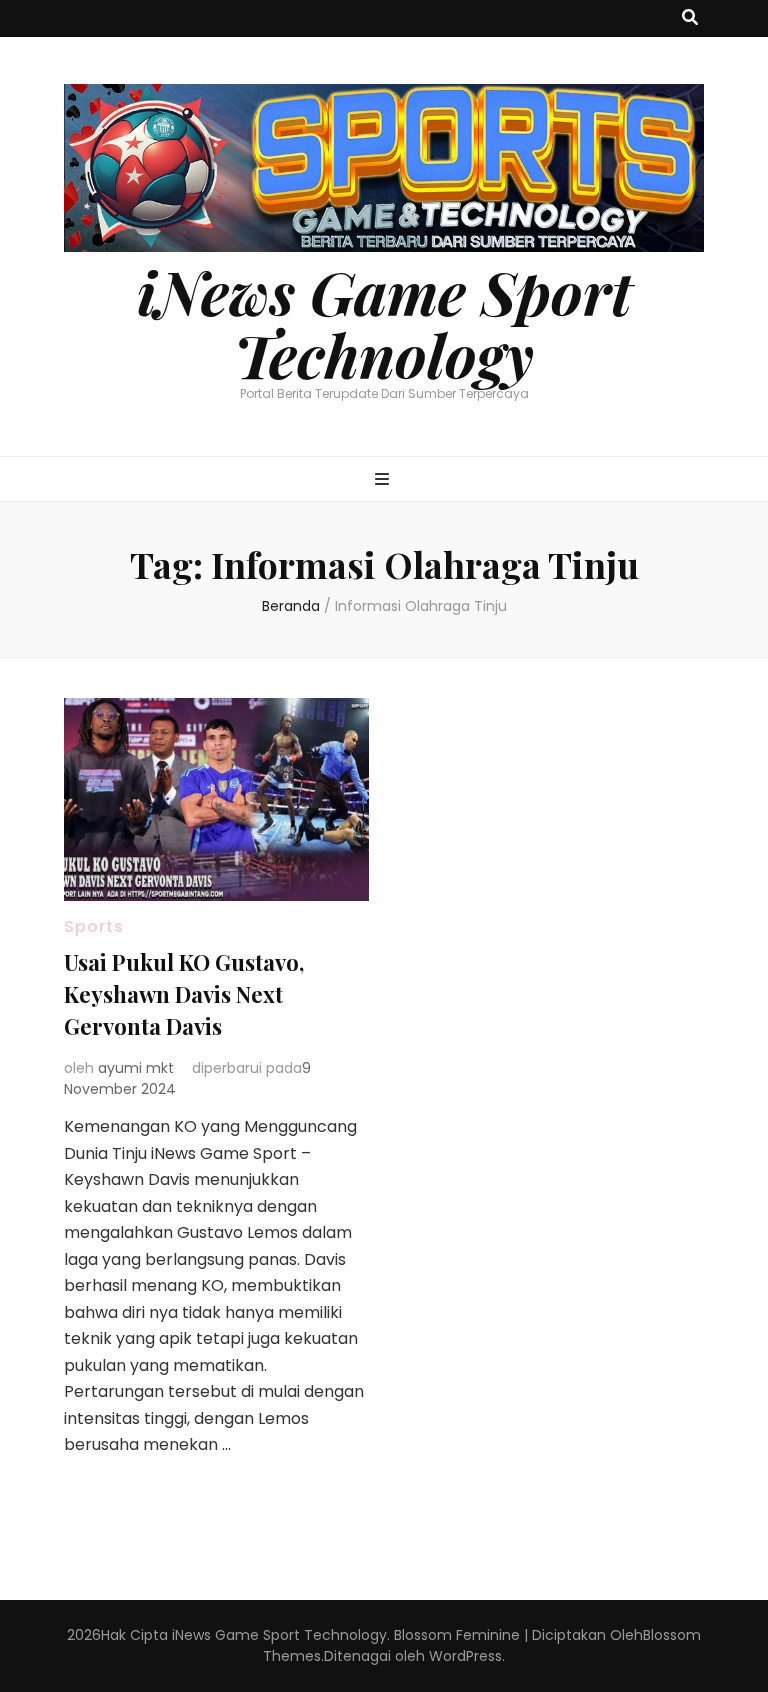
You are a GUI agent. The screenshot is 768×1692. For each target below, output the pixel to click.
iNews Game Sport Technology (384, 322)
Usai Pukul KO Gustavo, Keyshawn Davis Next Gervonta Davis (184, 994)
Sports (94, 926)
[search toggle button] (690, 18)
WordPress (465, 1656)
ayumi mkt (136, 1068)
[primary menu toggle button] (384, 480)
